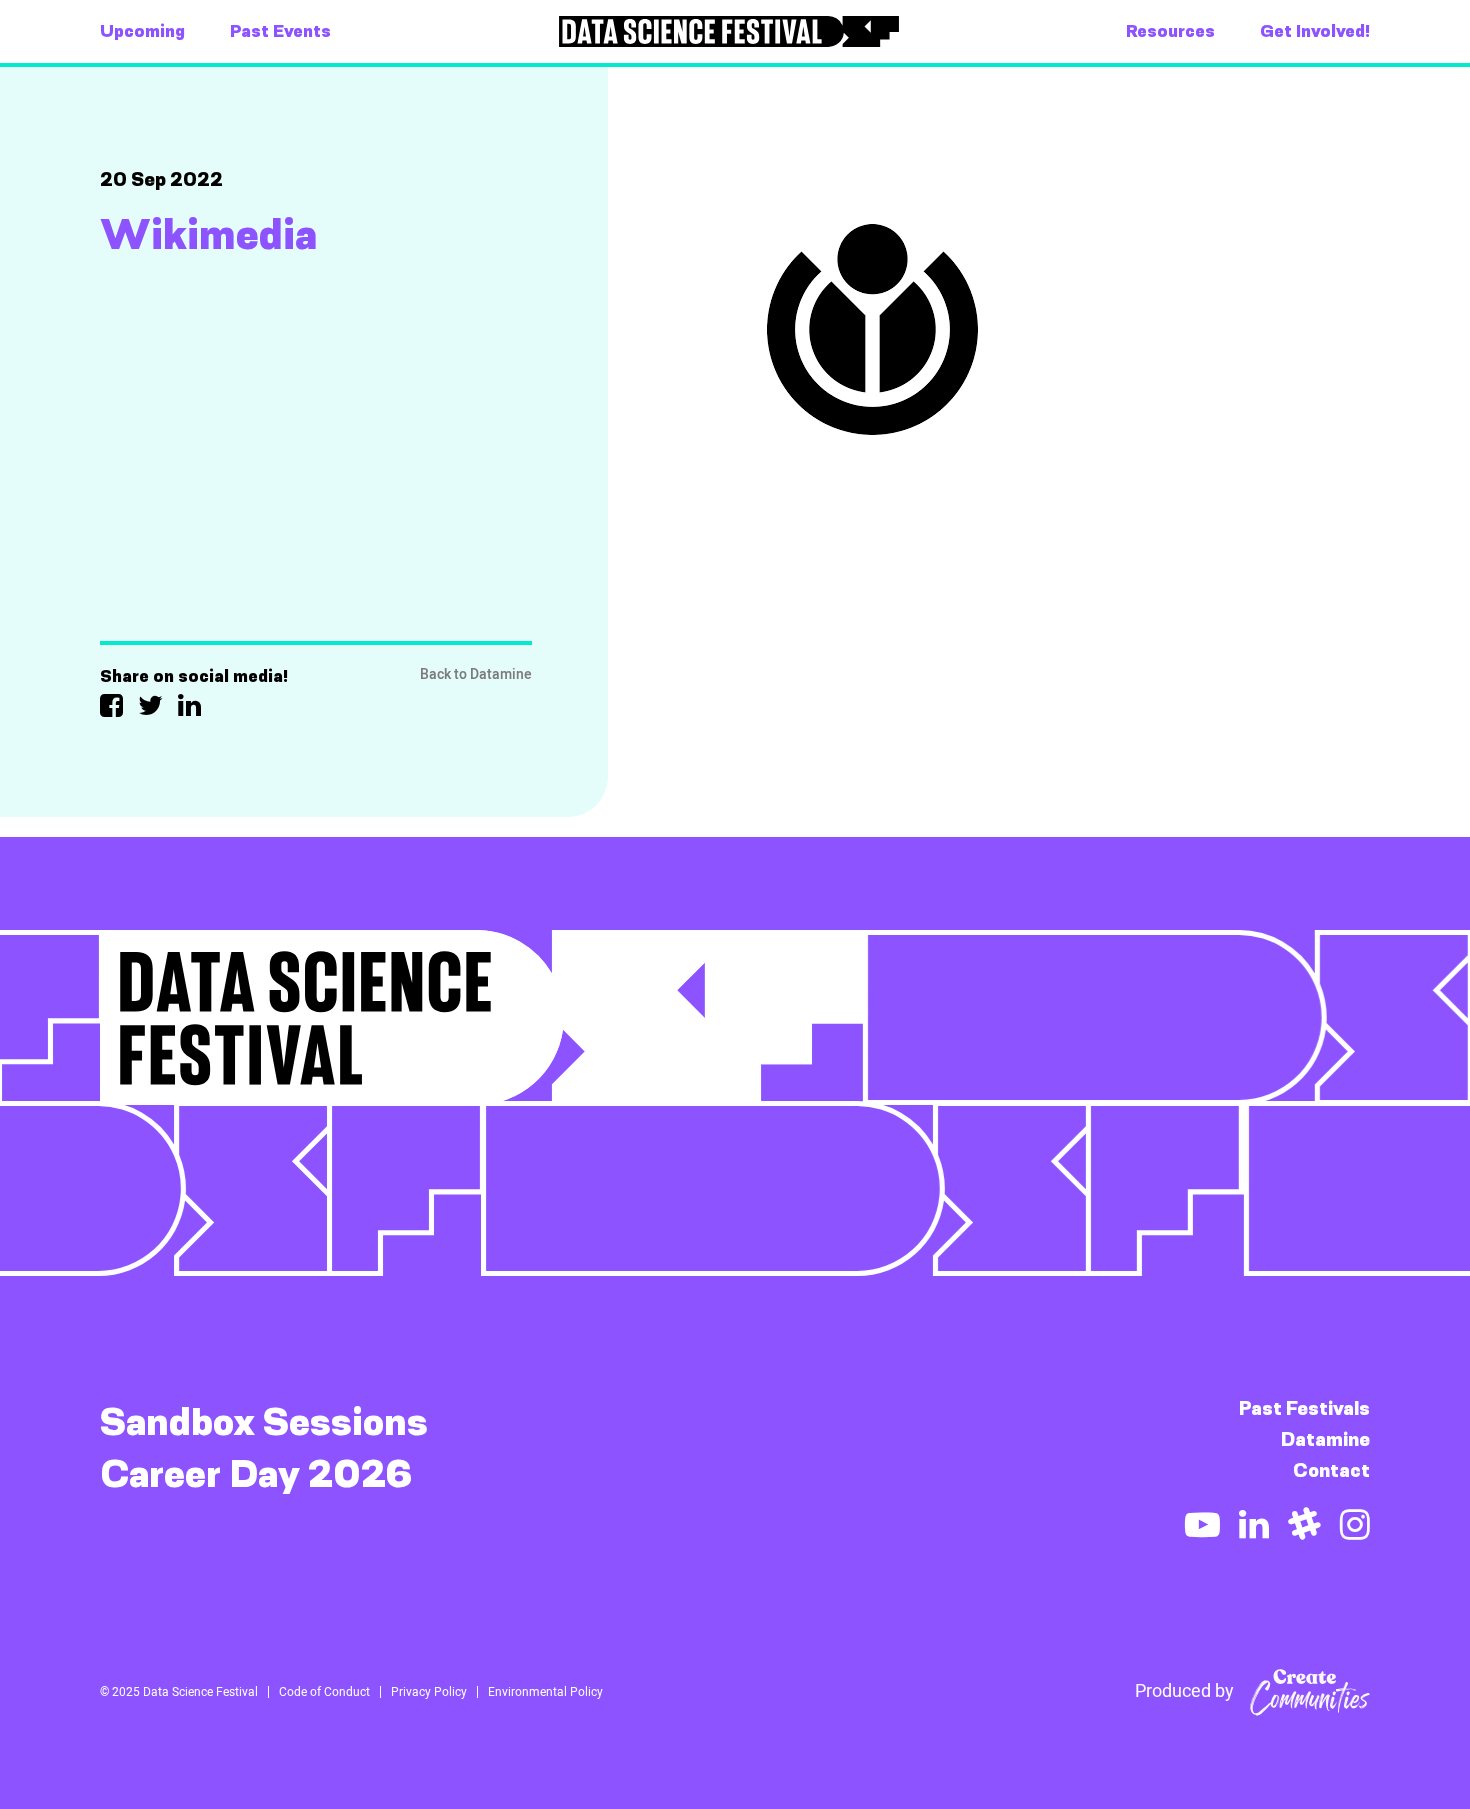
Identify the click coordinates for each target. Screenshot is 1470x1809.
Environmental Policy (545, 1692)
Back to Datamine (476, 674)
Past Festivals (1304, 1408)
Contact (1331, 1470)
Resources (1170, 31)
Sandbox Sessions (264, 1422)
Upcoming (142, 31)
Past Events (280, 31)
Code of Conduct (324, 1692)
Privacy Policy (429, 1692)
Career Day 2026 (256, 1474)
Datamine (1325, 1439)
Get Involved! (1315, 31)
